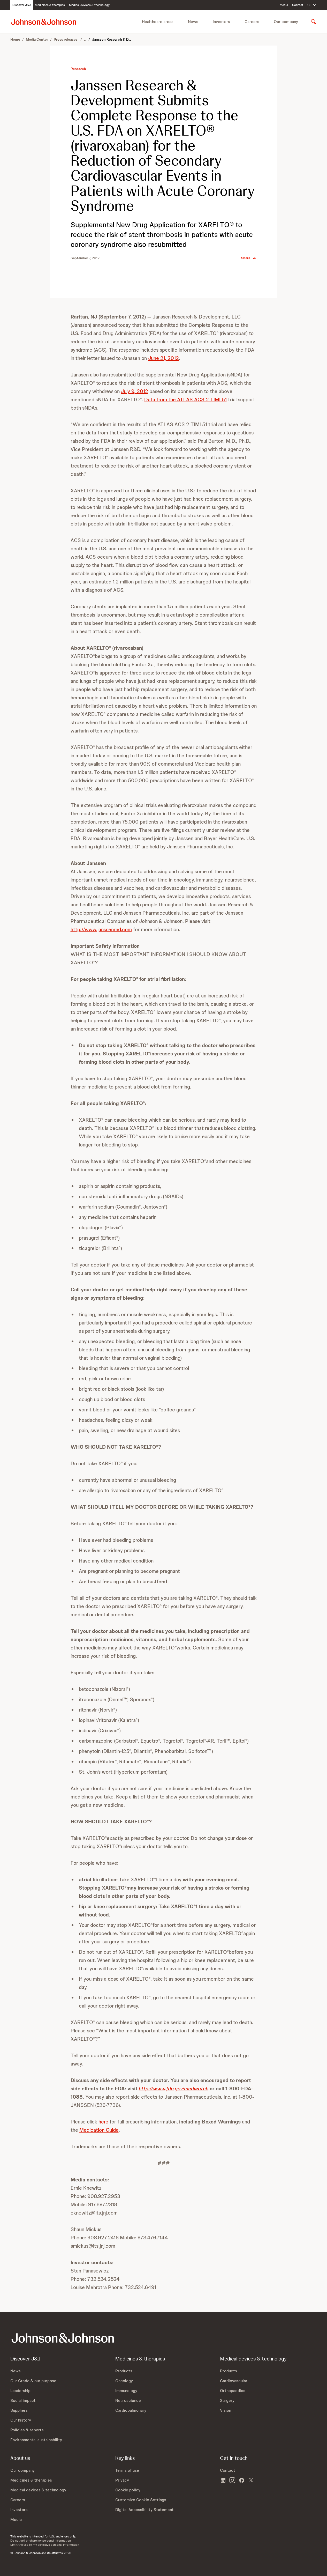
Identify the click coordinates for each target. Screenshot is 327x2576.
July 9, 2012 (135, 391)
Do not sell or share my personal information (41, 2541)
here (103, 2122)
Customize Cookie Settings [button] (141, 2500)
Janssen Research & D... (111, 39)
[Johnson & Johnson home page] (44, 22)
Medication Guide (99, 2130)
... (85, 39)
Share (246, 258)
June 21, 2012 (163, 358)
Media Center (37, 39)
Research (78, 69)
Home (15, 39)
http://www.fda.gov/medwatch (174, 2089)
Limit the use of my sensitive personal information (45, 2545)
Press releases (66, 39)
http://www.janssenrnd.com (101, 929)
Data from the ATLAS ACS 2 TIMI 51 (185, 399)
